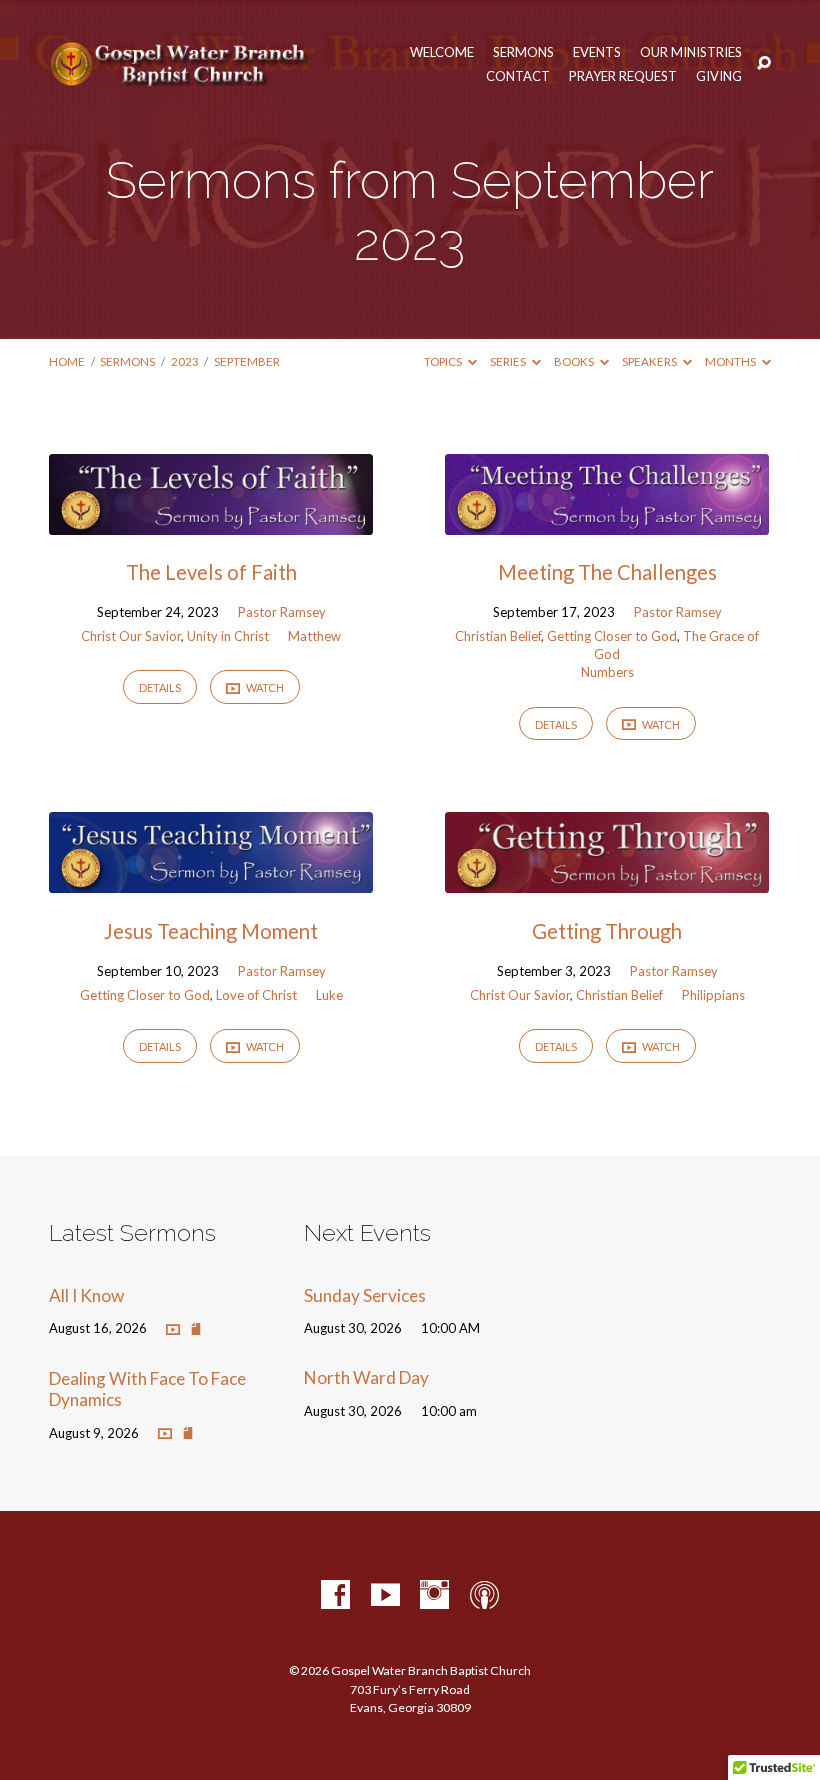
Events (597, 52)
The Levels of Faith (211, 572)
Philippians (713, 995)
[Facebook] (335, 1595)
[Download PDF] (196, 1329)
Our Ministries (691, 52)
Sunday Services (365, 1295)
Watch (264, 687)
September (247, 361)
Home (67, 361)
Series (509, 361)
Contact (518, 76)
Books (575, 361)
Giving (719, 76)
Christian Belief (498, 636)
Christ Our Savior (131, 636)
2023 (185, 361)
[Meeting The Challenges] (607, 521)
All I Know (86, 1295)
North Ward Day (366, 1377)
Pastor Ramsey (282, 612)
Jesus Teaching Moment (211, 931)
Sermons (523, 52)
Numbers (607, 672)
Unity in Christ (228, 636)
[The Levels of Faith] (211, 521)
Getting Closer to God (612, 636)
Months (731, 361)
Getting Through (607, 931)
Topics (444, 361)
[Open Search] (764, 64)
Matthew (314, 636)
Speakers (650, 361)
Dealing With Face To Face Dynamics (147, 1389)
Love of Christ (256, 995)
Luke (329, 995)
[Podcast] (484, 1595)
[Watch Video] (173, 1329)
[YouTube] (385, 1595)
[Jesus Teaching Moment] (211, 879)
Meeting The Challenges (607, 572)
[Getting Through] (607, 879)
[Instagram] (434, 1595)
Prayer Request (623, 76)
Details (160, 687)
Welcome (442, 52)
